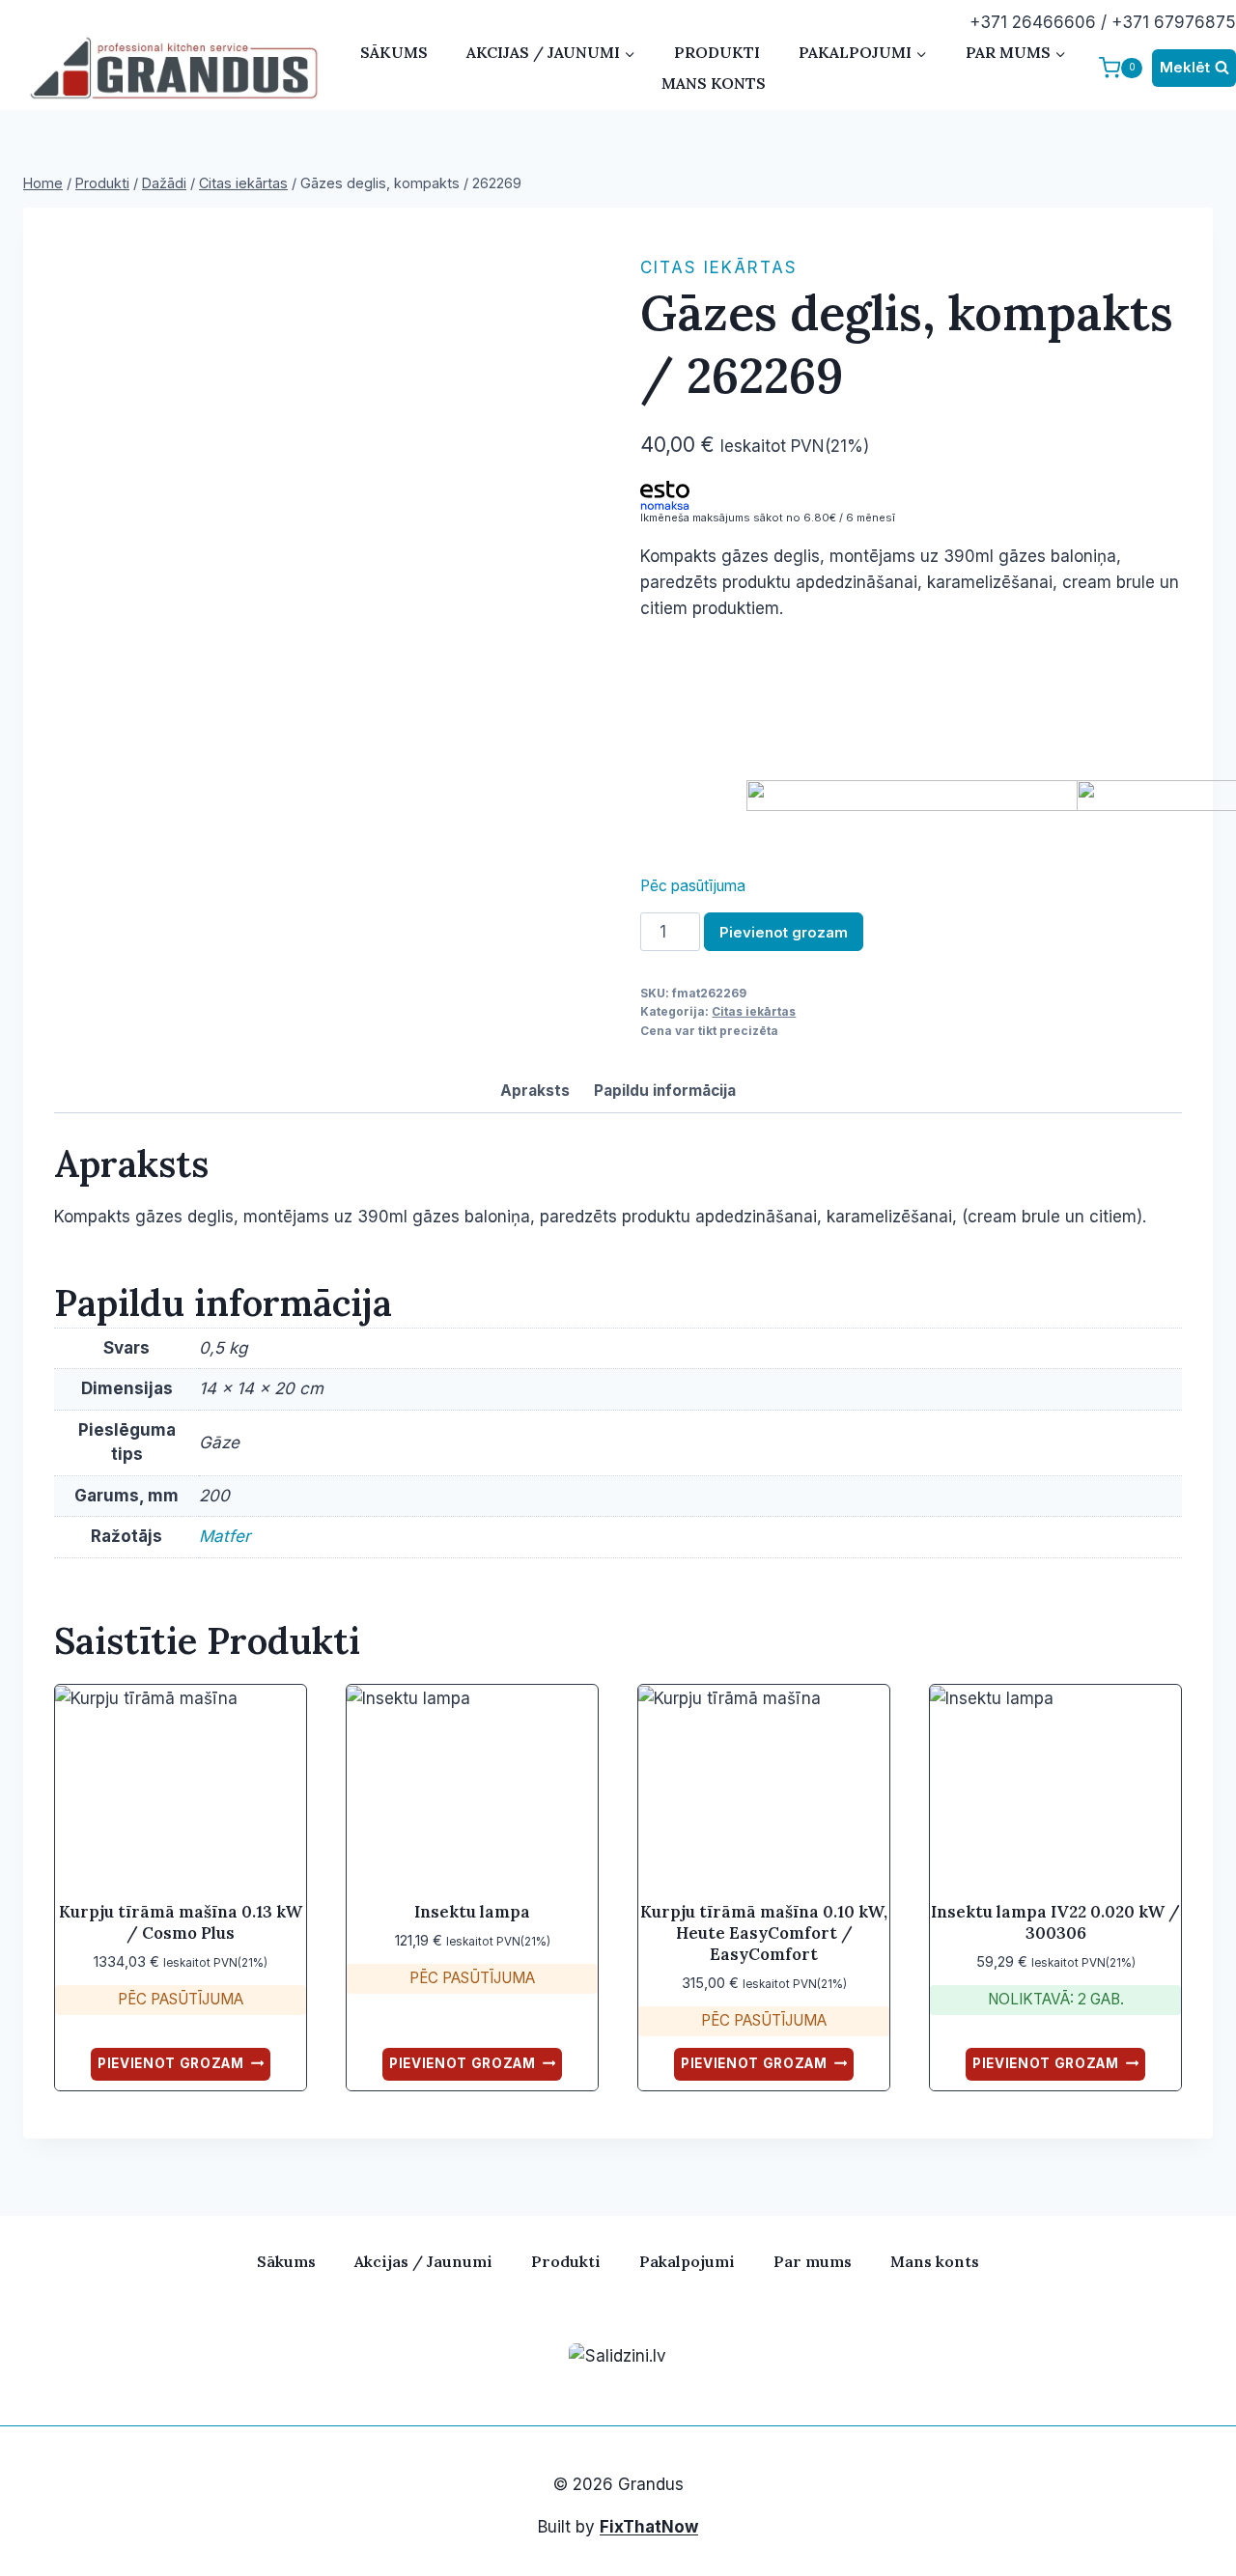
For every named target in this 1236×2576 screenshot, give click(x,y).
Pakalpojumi (687, 2261)
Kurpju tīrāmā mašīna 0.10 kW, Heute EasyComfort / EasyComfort (764, 1933)
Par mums (813, 2261)
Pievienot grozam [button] (171, 2063)
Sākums (394, 52)
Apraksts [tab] (535, 1091)
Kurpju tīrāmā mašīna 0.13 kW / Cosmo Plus (181, 1922)
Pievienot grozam (784, 932)
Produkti (717, 52)
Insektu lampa (472, 1912)
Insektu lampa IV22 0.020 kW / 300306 (1055, 1922)
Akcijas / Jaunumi (423, 2261)
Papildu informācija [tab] (665, 1091)
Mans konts (714, 83)
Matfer (225, 1536)
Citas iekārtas (719, 267)
